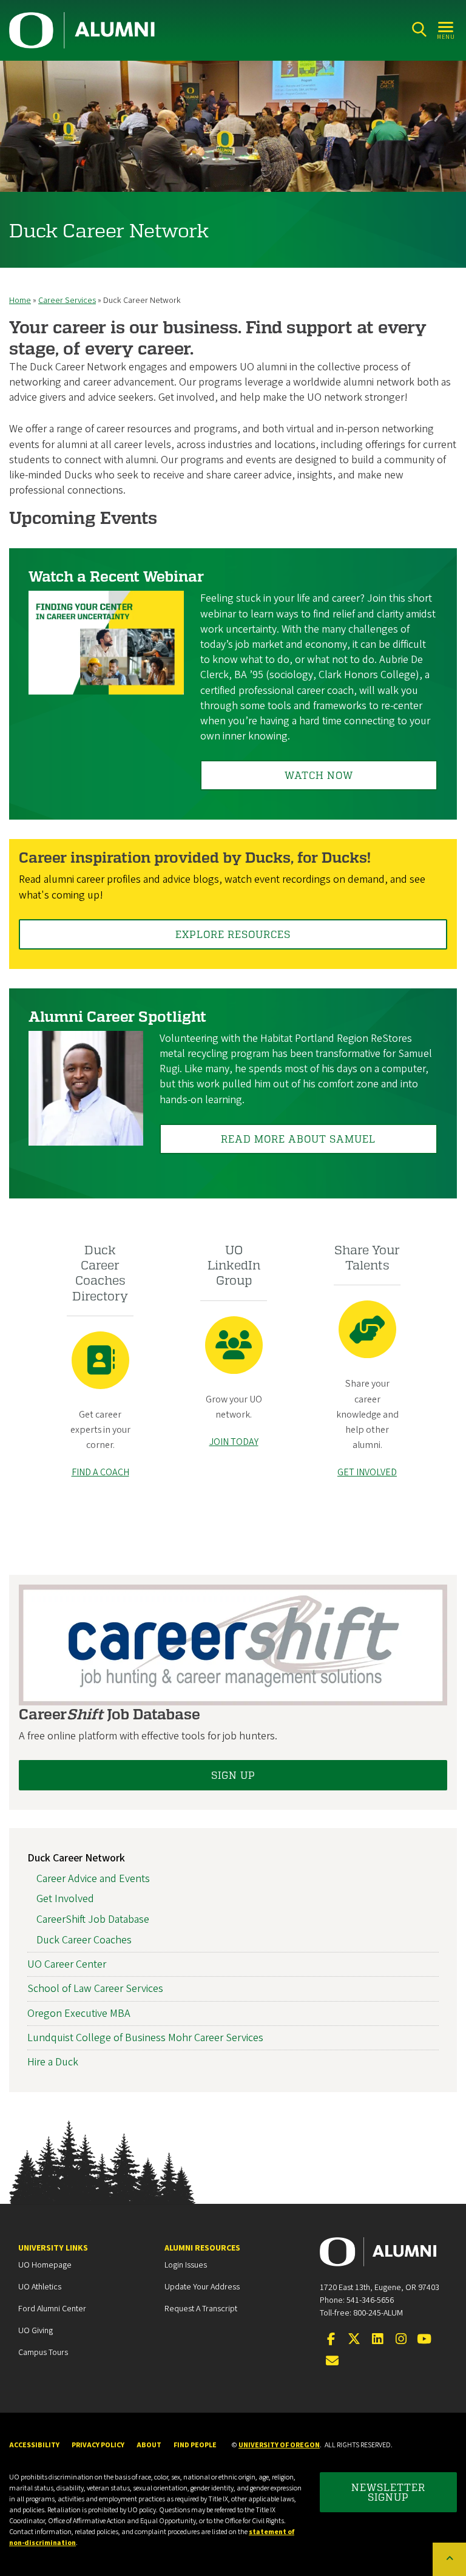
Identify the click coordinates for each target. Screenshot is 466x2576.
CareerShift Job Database (93, 1919)
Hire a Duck (53, 2062)
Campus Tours (43, 2353)
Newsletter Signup (388, 2492)
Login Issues (186, 2265)
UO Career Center (67, 1964)
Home (20, 301)
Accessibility (34, 2445)
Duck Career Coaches (84, 1940)
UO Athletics (40, 2287)
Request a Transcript (201, 2309)
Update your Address (202, 2287)
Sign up (233, 1775)
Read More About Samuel (298, 1139)
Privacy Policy (98, 2445)
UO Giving (35, 2331)
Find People (195, 2445)
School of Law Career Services (95, 1989)
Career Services (67, 301)
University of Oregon (279, 2445)
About (149, 2445)
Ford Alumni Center (52, 2309)
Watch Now (319, 775)
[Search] (419, 29)
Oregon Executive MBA (79, 2014)
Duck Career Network (76, 1858)
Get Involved (65, 1899)
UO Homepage (45, 2265)
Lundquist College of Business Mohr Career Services (145, 2038)
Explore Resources (233, 934)
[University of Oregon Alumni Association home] (83, 30)
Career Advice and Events (93, 1879)
